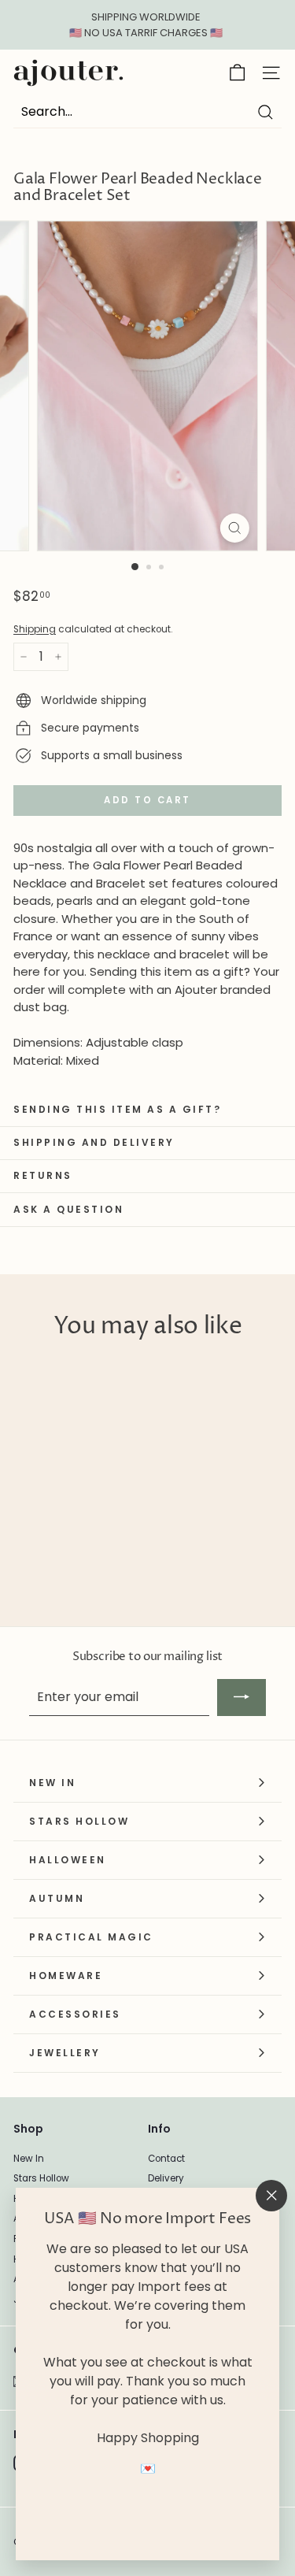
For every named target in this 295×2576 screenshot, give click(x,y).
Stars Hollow (41, 2178)
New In (29, 2159)
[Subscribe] (242, 1697)
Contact (166, 2159)
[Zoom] (235, 528)
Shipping (35, 629)
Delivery (166, 2178)
